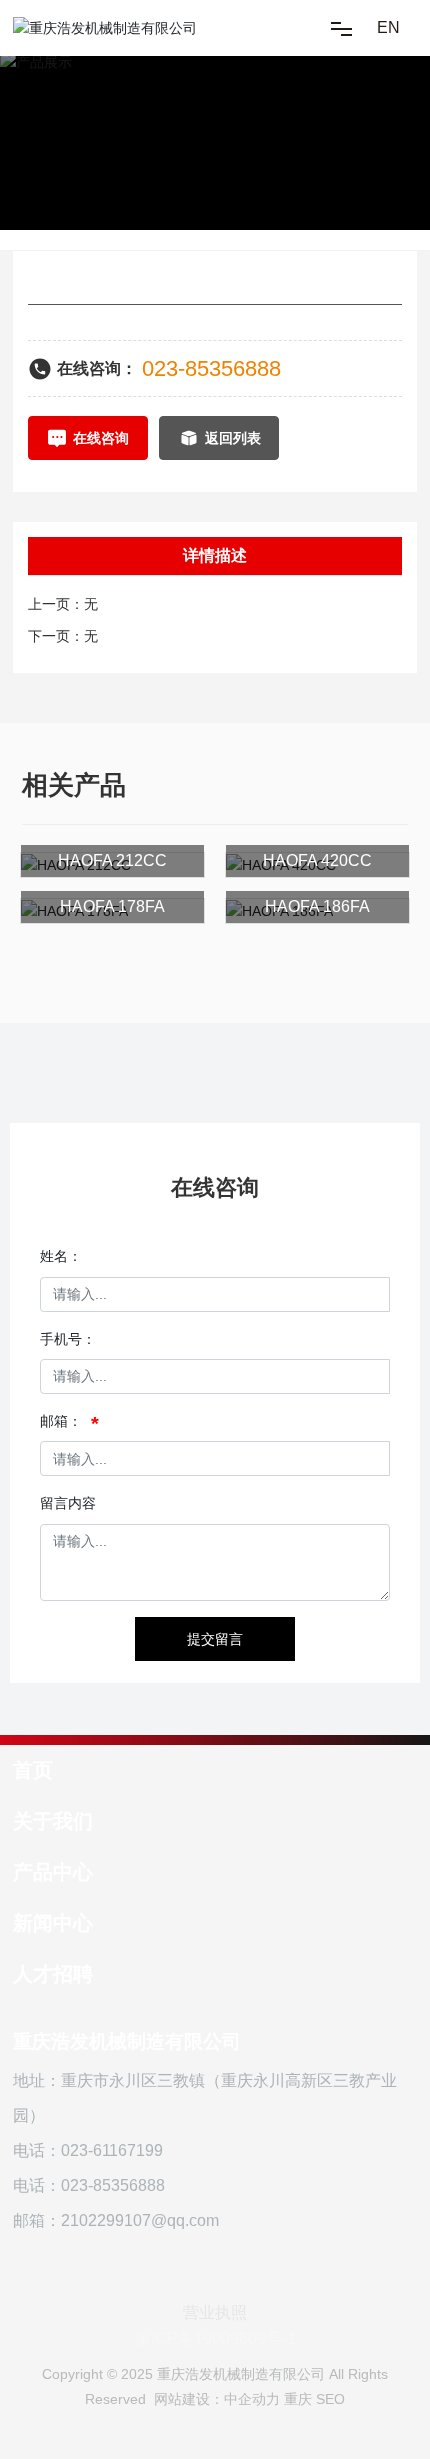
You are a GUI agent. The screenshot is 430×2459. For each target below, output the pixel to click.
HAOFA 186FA (317, 906)
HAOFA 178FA (112, 906)
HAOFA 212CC (112, 860)
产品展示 (87, 135)
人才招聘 (53, 1974)
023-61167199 (112, 2150)
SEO (330, 2399)
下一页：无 (63, 636)
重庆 (298, 2399)
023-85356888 (211, 368)
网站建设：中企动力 (217, 2399)
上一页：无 (63, 604)
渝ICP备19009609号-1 (215, 2338)
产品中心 (53, 1872)
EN (388, 27)
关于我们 (53, 1821)
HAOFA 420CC (317, 860)
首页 (33, 1770)
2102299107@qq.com (140, 2220)
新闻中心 (53, 1923)
